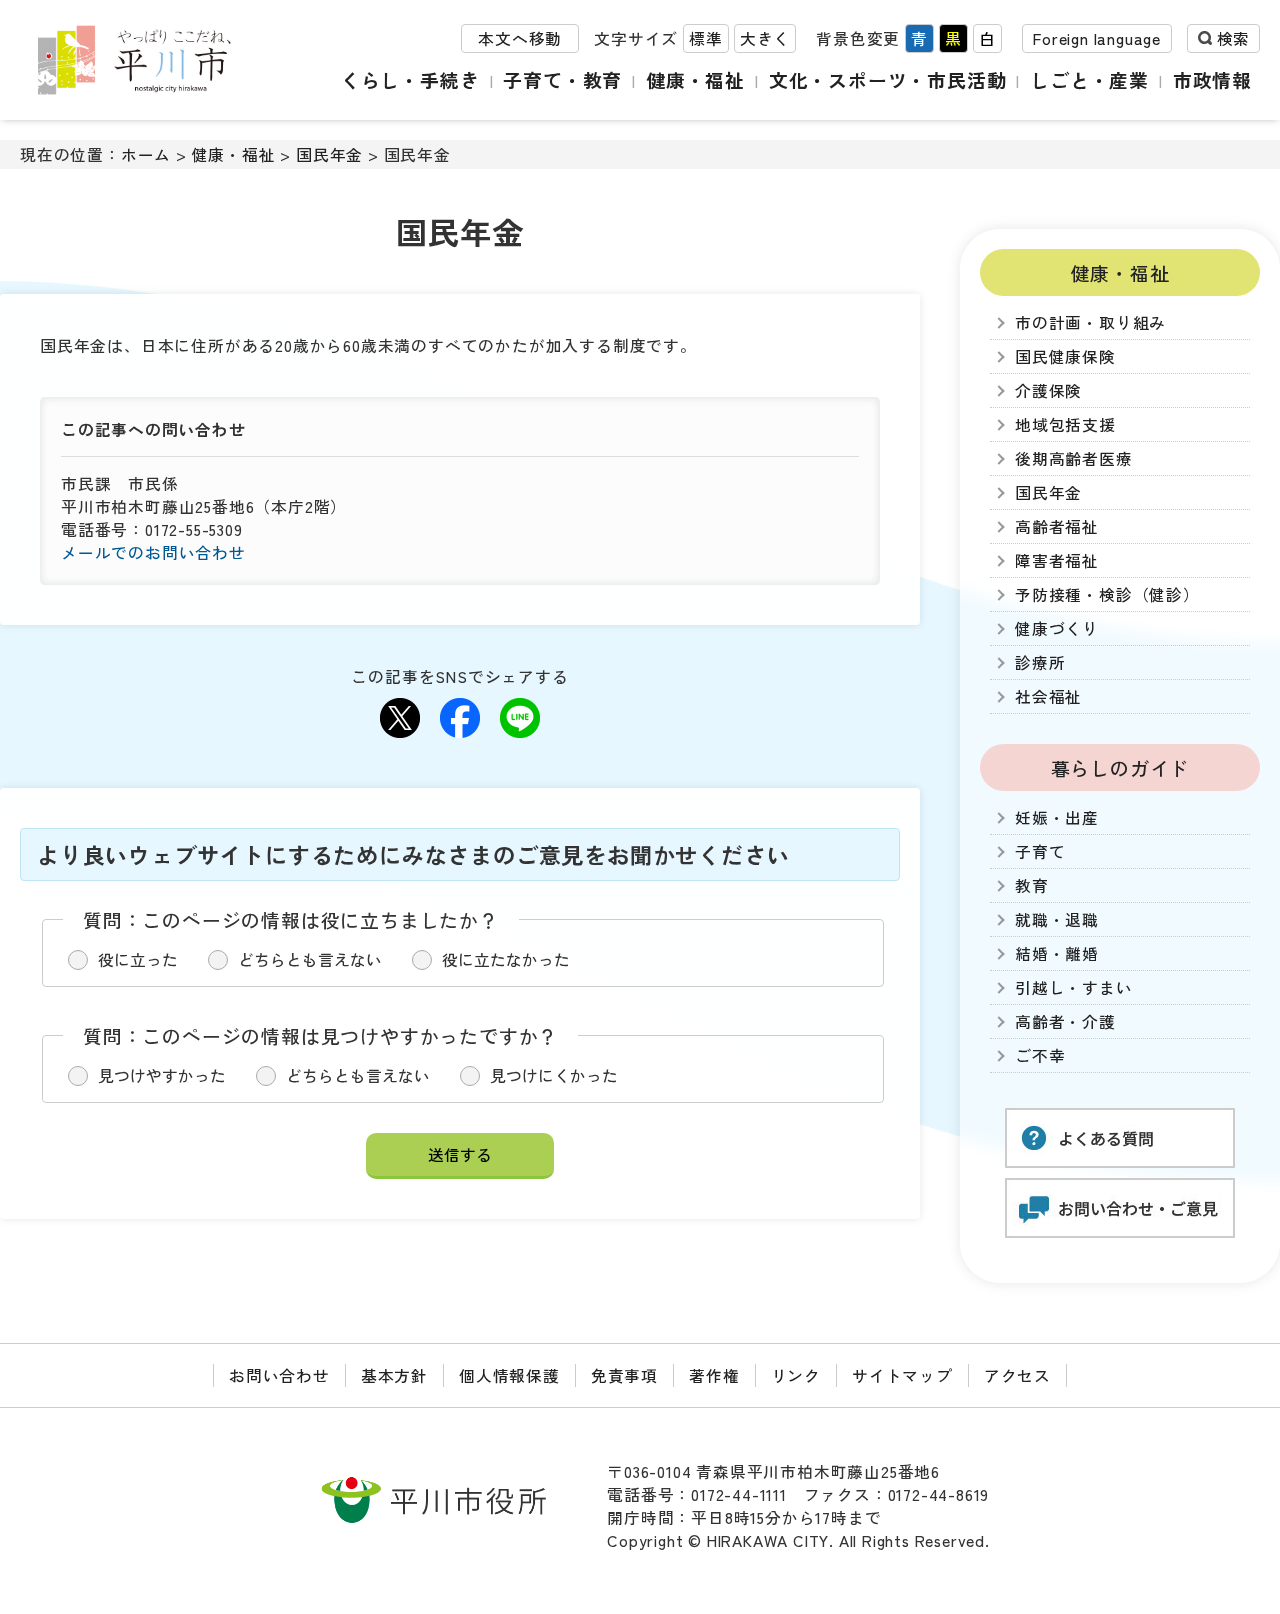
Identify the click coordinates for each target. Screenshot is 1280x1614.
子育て (1040, 851)
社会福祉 (1048, 696)
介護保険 (1048, 390)
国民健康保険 (1065, 356)
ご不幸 (1040, 1055)
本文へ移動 (520, 38)
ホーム (146, 154)
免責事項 (624, 1375)
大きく (765, 38)
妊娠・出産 (1057, 817)
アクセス (1017, 1375)
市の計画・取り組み (1090, 322)
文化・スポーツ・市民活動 (888, 79)
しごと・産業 (1089, 79)
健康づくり (1057, 628)
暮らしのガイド (1120, 767)
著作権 (714, 1375)
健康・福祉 (695, 79)
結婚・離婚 (1057, 953)
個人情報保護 (509, 1375)
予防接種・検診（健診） (1107, 594)
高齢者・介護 (1065, 1021)
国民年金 (329, 154)
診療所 (1040, 662)
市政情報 (1212, 79)
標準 (706, 38)
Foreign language (1097, 38)
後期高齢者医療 (1074, 458)
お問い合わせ (279, 1375)
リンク (796, 1375)
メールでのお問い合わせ (153, 552)
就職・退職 (1057, 919)
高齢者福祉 (1057, 526)
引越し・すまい (1074, 987)
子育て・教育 (562, 79)
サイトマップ (902, 1375)
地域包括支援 (1065, 424)
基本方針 (394, 1375)
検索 (1233, 38)
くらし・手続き (410, 79)
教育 (1032, 885)
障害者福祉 (1057, 560)
